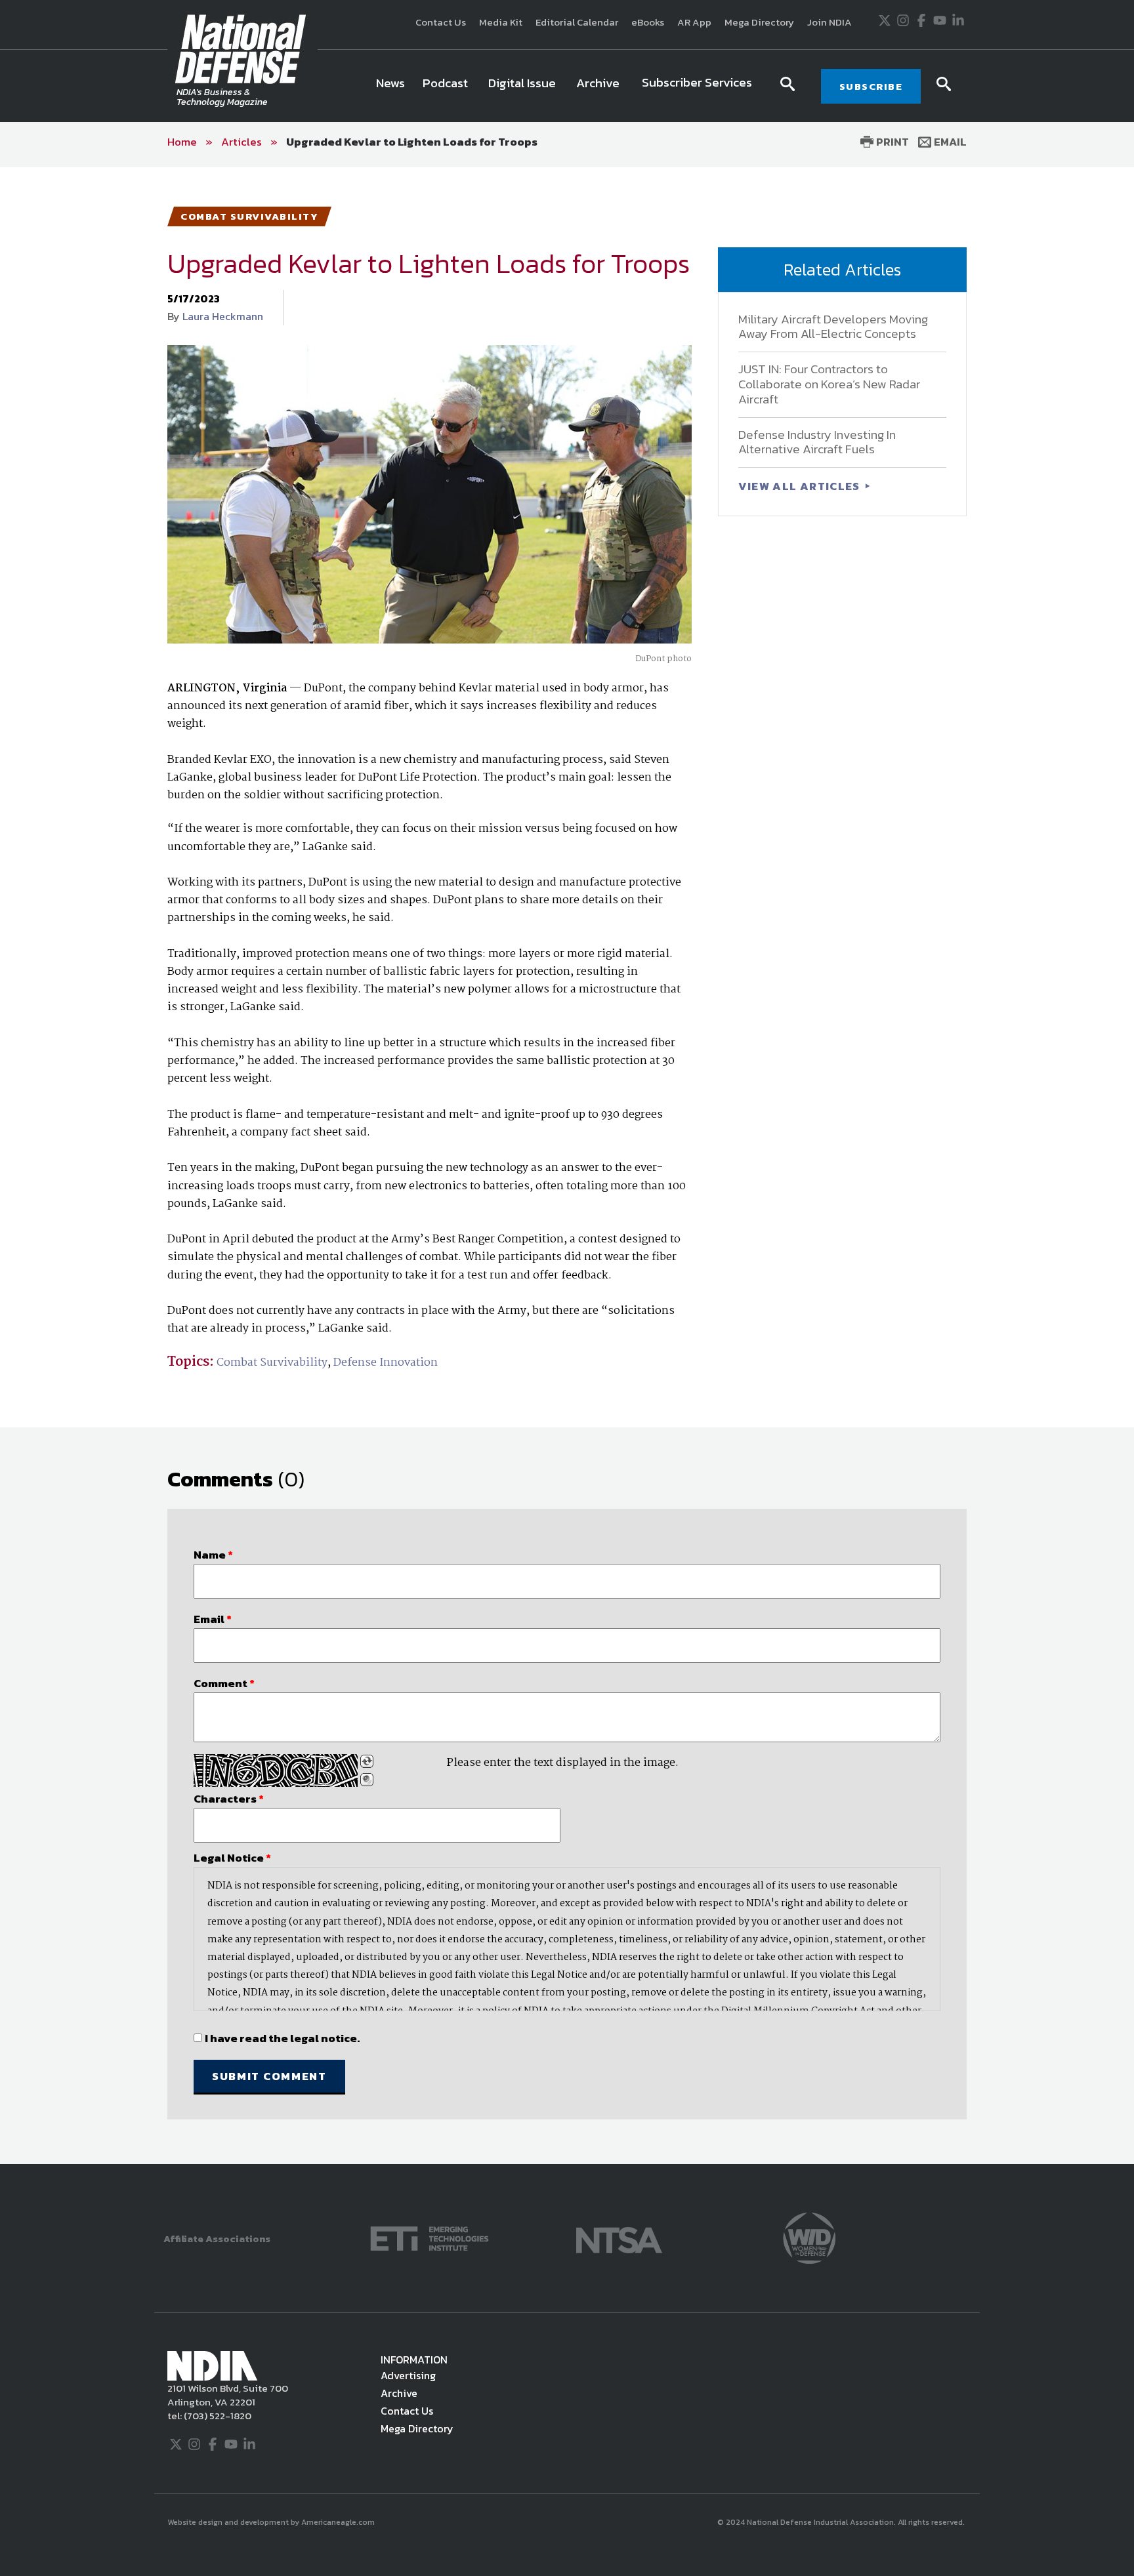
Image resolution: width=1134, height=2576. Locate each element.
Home (182, 142)
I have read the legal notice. (282, 2038)
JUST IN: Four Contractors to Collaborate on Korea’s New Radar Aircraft (829, 384)
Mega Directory (759, 22)
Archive (399, 2393)
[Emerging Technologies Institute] (430, 2237)
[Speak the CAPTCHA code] (367, 1780)
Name (213, 1555)
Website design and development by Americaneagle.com (272, 2522)
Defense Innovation (386, 1363)
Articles (241, 142)
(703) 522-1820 (217, 2416)
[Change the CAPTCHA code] (367, 1761)
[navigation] (566, 86)
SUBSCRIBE (871, 86)
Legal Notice (232, 1858)
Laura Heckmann (223, 316)
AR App (694, 22)
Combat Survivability (272, 1363)
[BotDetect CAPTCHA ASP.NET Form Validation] (276, 1770)
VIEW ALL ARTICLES (801, 486)
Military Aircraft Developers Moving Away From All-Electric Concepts (833, 327)
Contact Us (441, 22)
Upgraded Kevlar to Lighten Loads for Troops (412, 142)
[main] (567, 1166)
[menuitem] (390, 86)
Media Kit (501, 22)
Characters (229, 1799)
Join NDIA (829, 22)
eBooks (648, 22)
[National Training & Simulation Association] (619, 2237)
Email (949, 142)
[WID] (809, 2237)
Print (891, 142)
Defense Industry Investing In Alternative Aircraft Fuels (817, 442)
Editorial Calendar (577, 22)
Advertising (408, 2375)
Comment (224, 1683)
